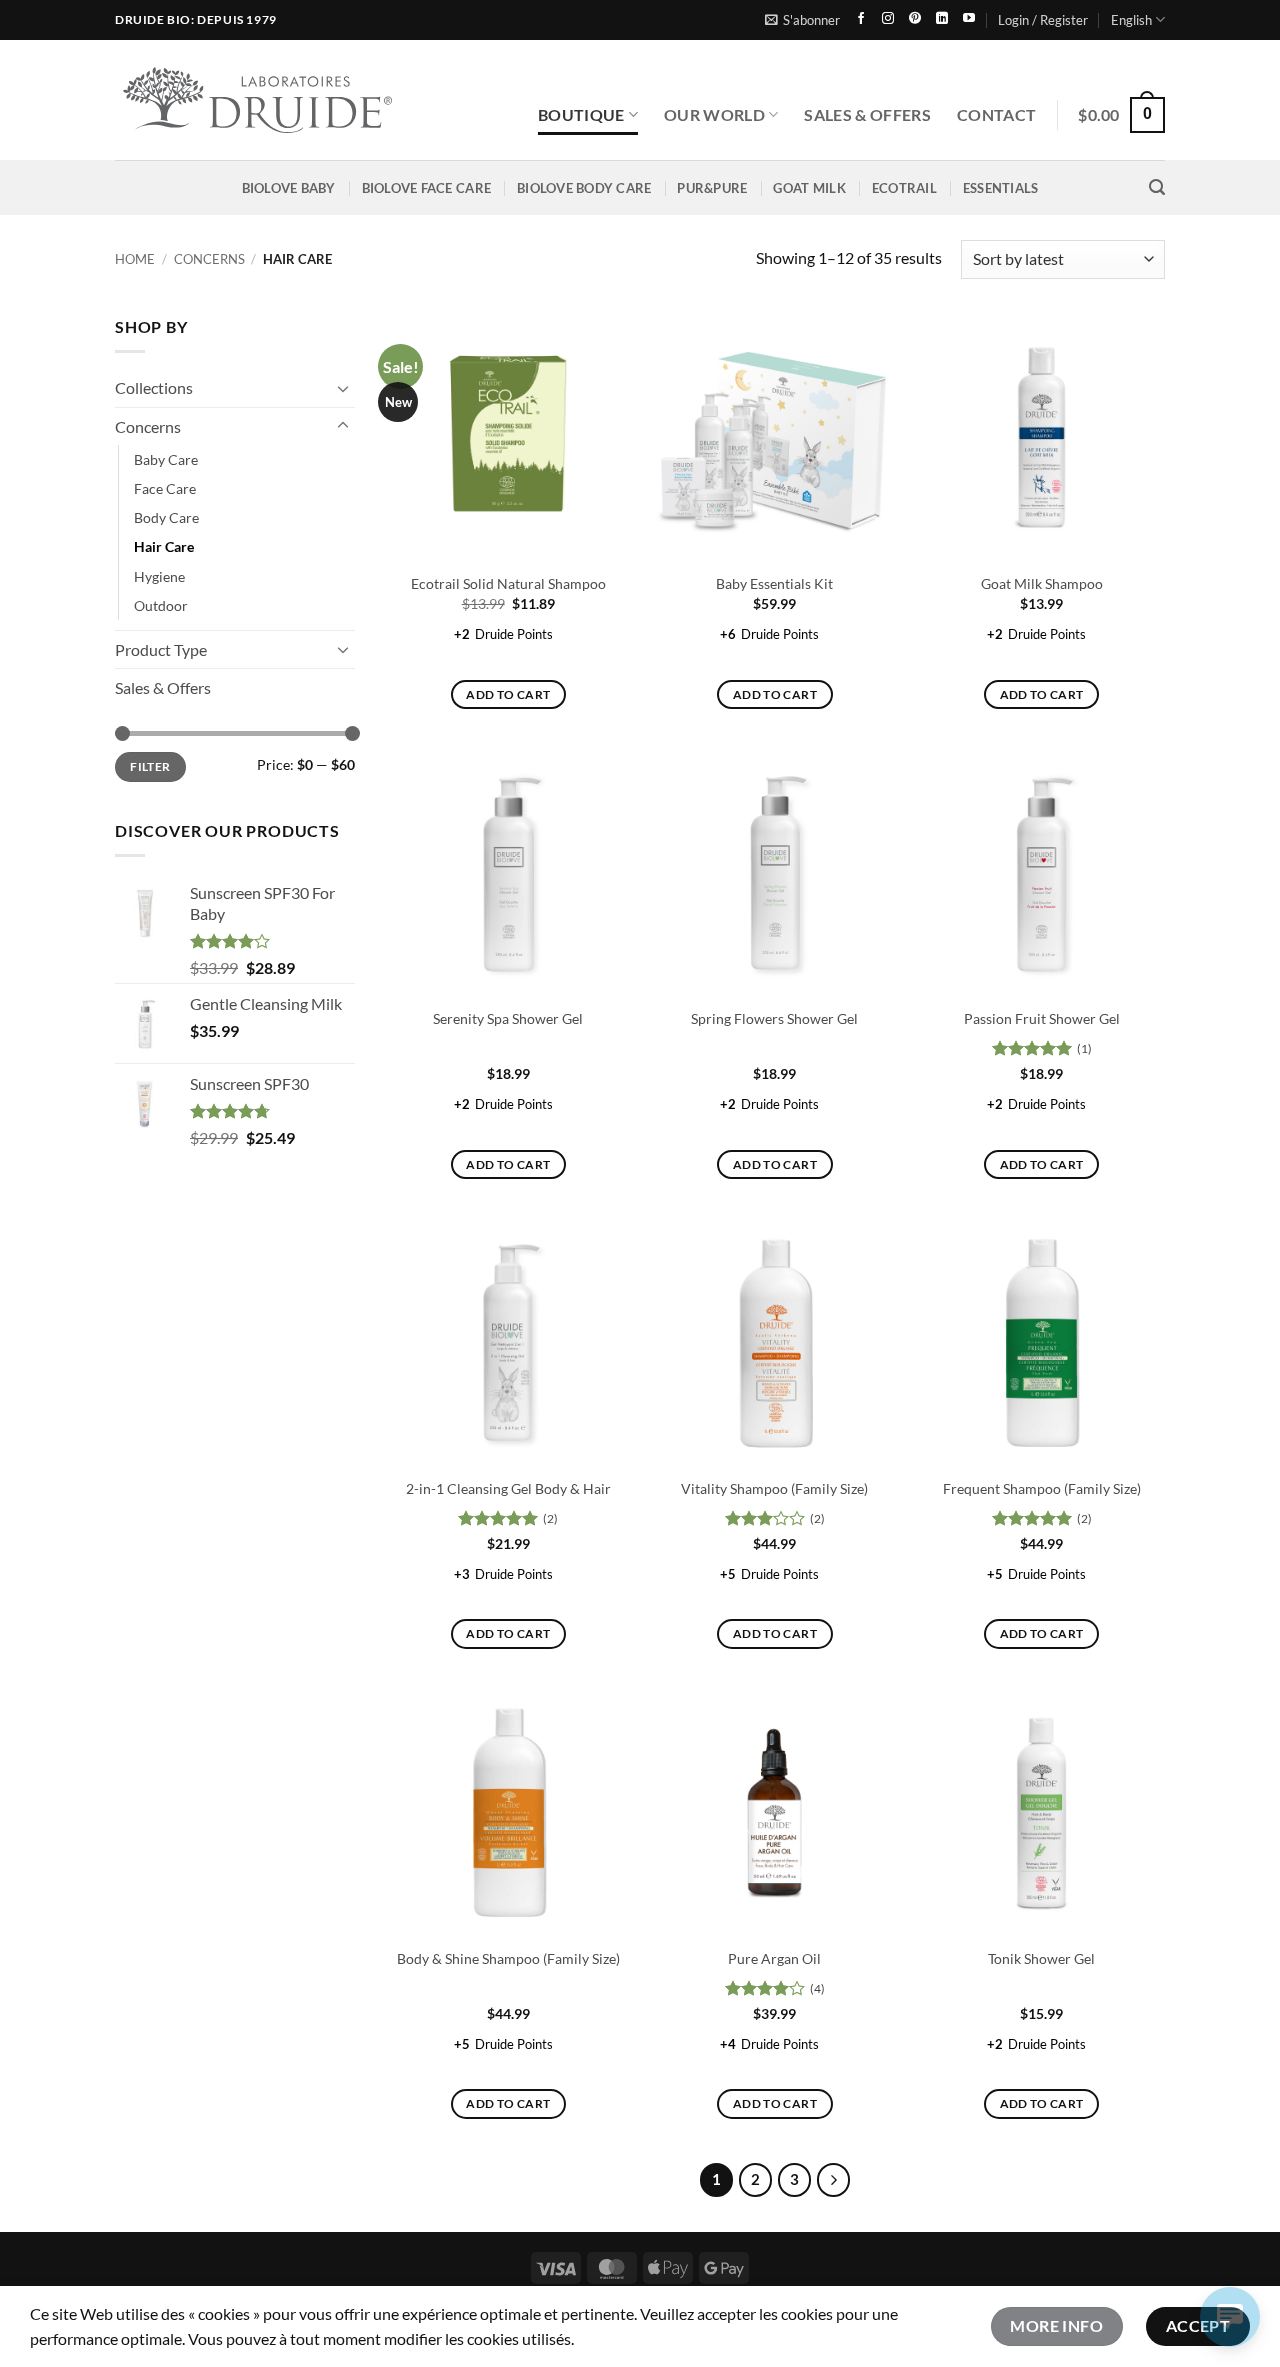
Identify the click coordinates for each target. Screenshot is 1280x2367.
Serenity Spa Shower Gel (508, 1018)
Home (135, 259)
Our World (714, 114)
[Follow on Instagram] (888, 19)
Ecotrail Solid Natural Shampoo (508, 583)
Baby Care (166, 459)
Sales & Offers (867, 114)
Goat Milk (809, 188)
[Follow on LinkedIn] (942, 19)
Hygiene (159, 575)
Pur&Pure (712, 188)
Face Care (165, 488)
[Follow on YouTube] (969, 19)
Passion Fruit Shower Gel (1042, 1018)
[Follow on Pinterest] (915, 19)
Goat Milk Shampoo (1042, 583)
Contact (996, 114)
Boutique (581, 114)
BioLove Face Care (426, 188)
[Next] (834, 2180)
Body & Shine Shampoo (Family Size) (508, 1958)
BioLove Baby (289, 188)
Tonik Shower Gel (1041, 1958)
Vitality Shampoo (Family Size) (774, 1488)
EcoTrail (904, 188)
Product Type (161, 649)
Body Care (166, 517)
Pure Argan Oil (774, 1958)
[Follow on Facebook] (861, 19)
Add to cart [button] (508, 694)
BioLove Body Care (584, 188)
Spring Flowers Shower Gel (774, 1018)
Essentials (1001, 188)
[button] (802, 20)
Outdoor (161, 604)
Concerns (209, 259)
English (1131, 20)
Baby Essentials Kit (774, 583)
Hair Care (164, 546)
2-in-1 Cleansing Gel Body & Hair (508, 1488)
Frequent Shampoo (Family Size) (1042, 1488)
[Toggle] (343, 388)
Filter (150, 766)
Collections (154, 387)
